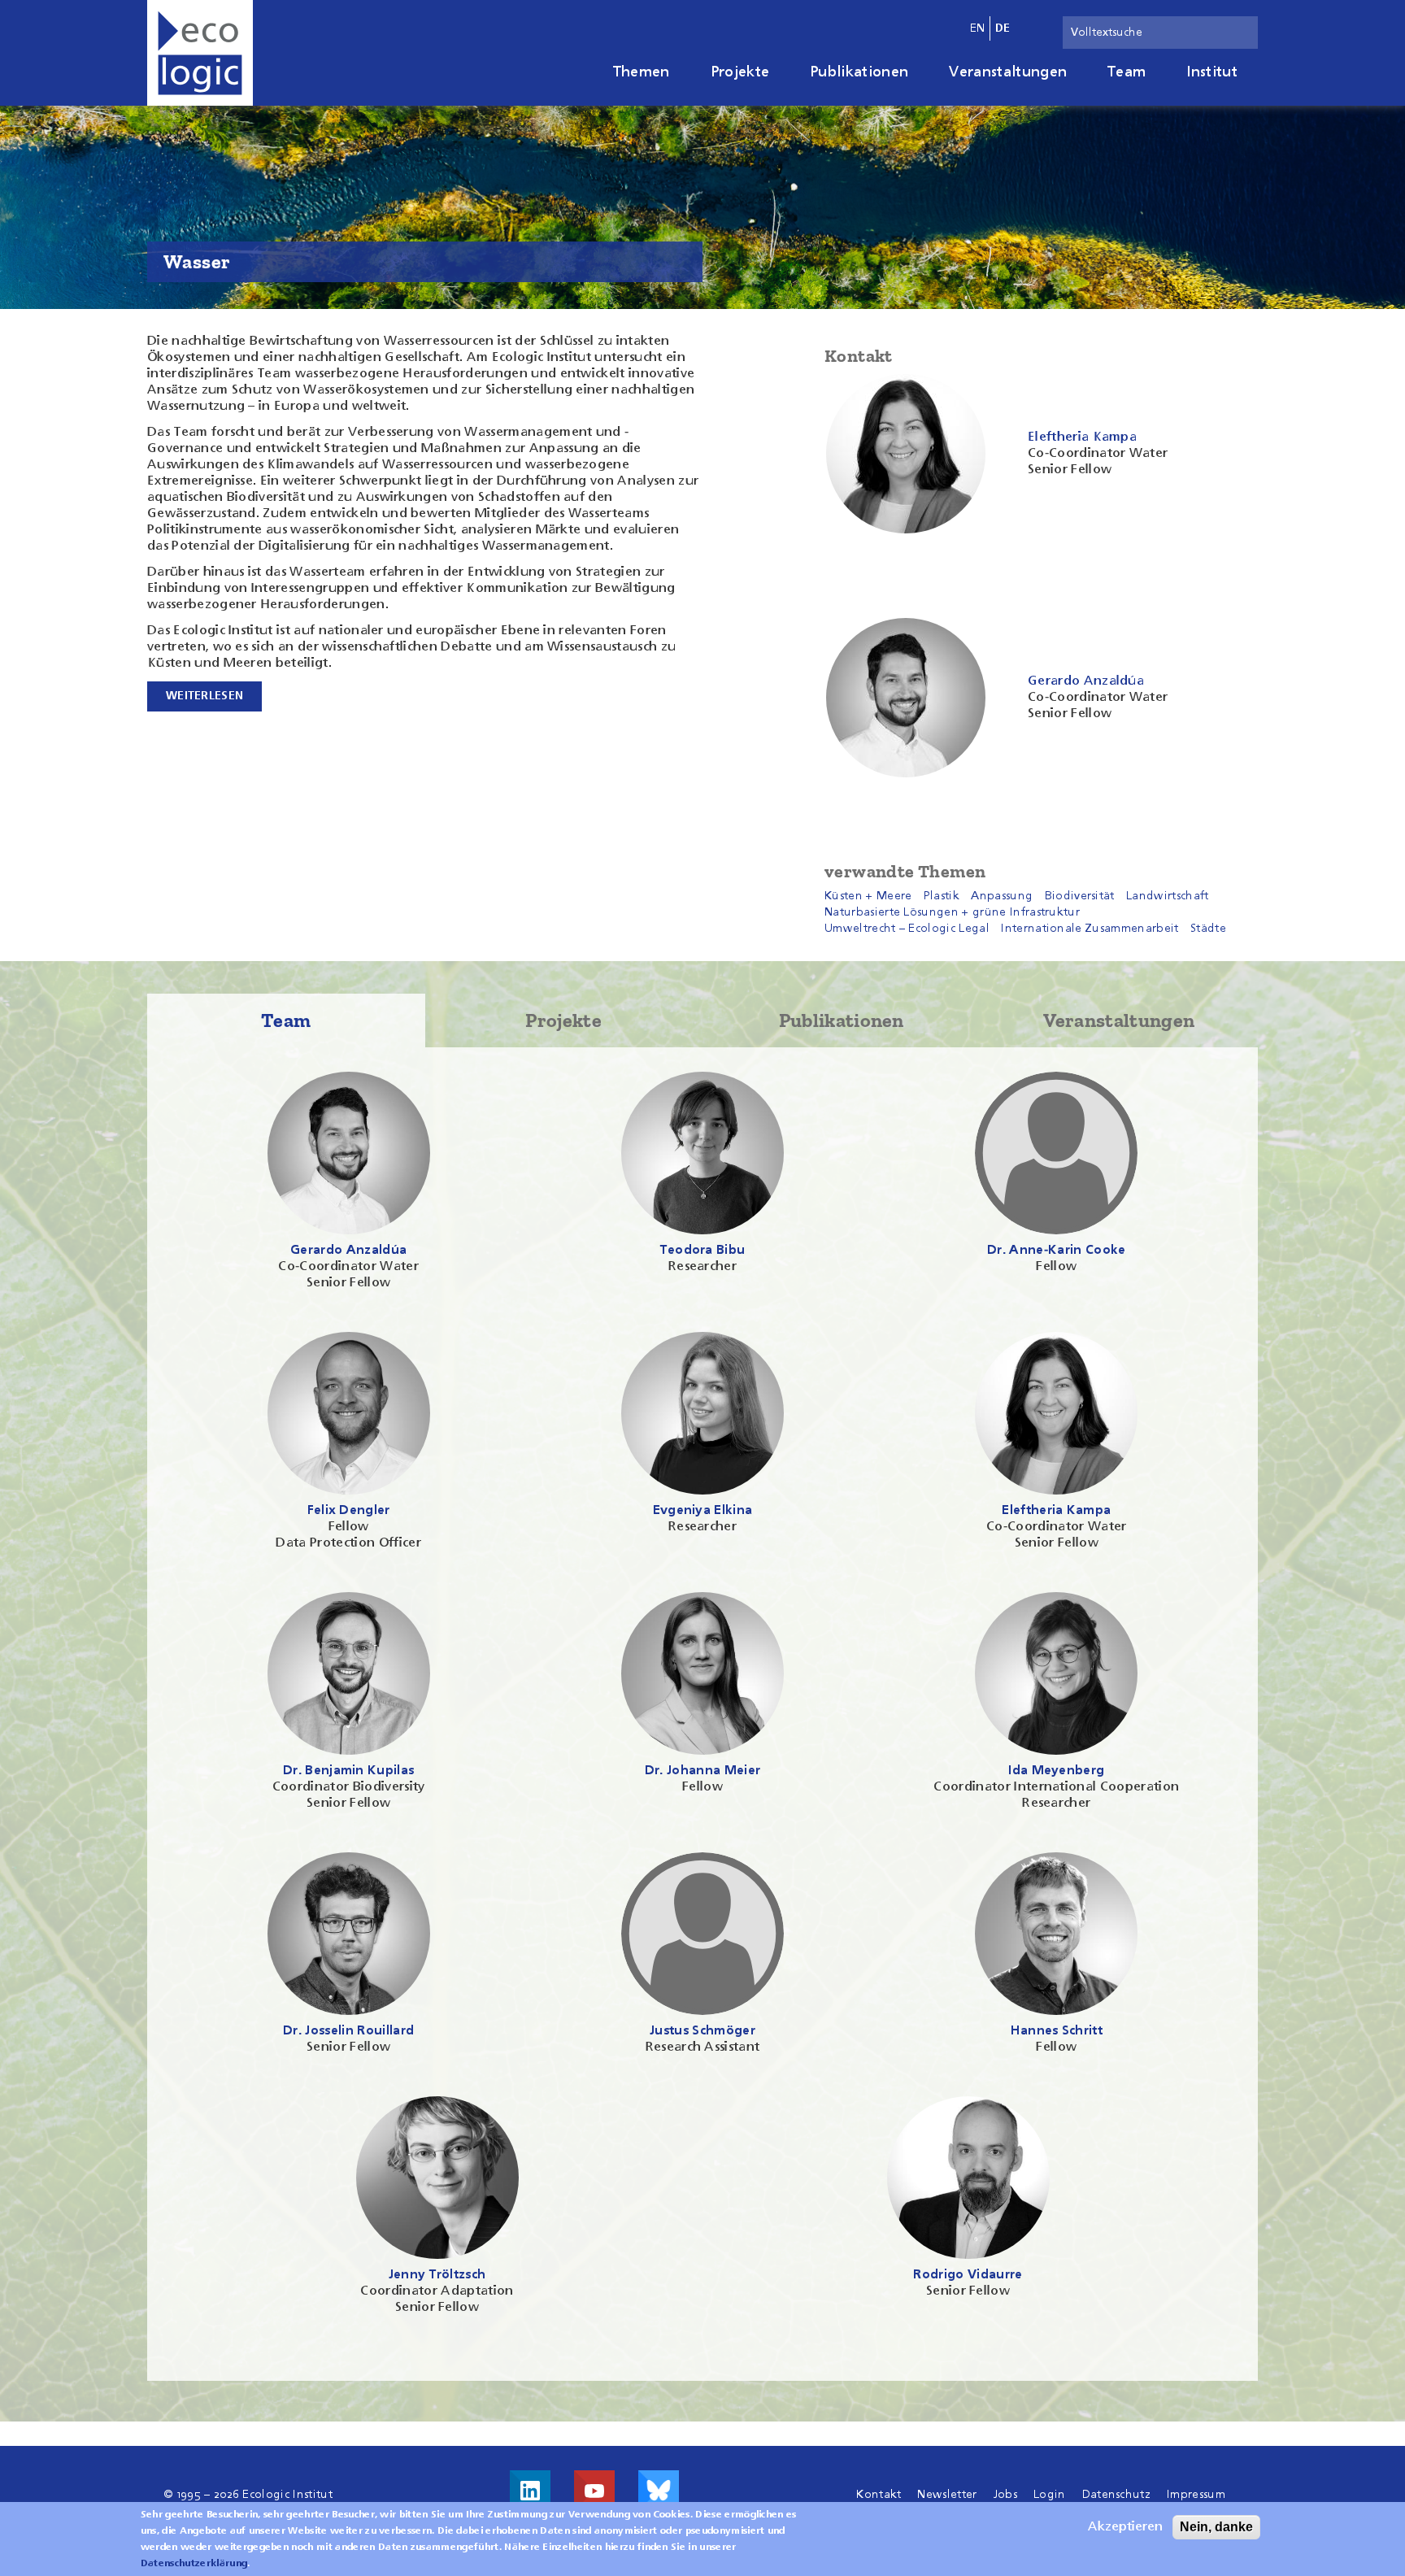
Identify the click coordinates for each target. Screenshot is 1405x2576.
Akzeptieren (1125, 2527)
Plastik (942, 896)
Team (1127, 72)
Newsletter (947, 2495)
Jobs (1005, 2495)
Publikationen (859, 72)
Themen (642, 72)
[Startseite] (200, 53)
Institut (1212, 72)
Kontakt (879, 2495)
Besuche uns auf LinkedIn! (530, 2491)
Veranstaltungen (1008, 72)
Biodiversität (1080, 896)
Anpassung (1002, 896)
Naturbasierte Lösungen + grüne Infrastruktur (952, 912)
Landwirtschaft (1167, 896)
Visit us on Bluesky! (659, 2491)
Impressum (1196, 2495)
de (1003, 28)
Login (1050, 2495)
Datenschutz (1117, 2495)
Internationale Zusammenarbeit (1090, 929)
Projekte (740, 72)
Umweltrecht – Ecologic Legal (907, 929)
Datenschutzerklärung (194, 2564)
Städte (1208, 929)
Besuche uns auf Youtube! (594, 2491)
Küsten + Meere (868, 896)
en (978, 28)
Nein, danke (1216, 2527)
